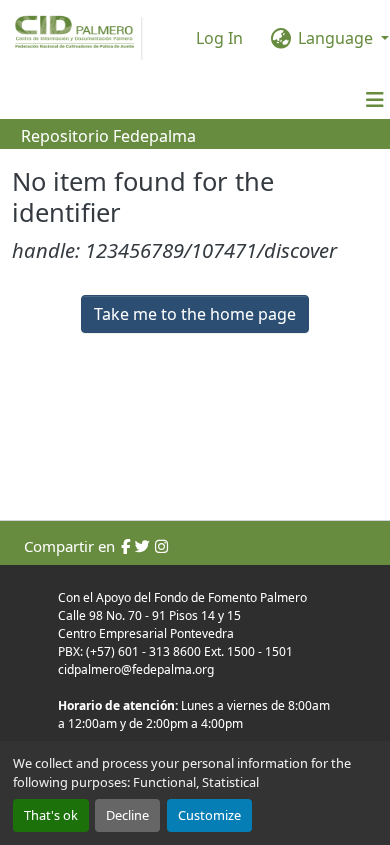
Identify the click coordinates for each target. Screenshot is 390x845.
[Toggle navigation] (375, 100)
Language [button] (335, 38)
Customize (209, 815)
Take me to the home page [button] (195, 314)
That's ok (51, 815)
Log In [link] (219, 38)
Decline (127, 815)
